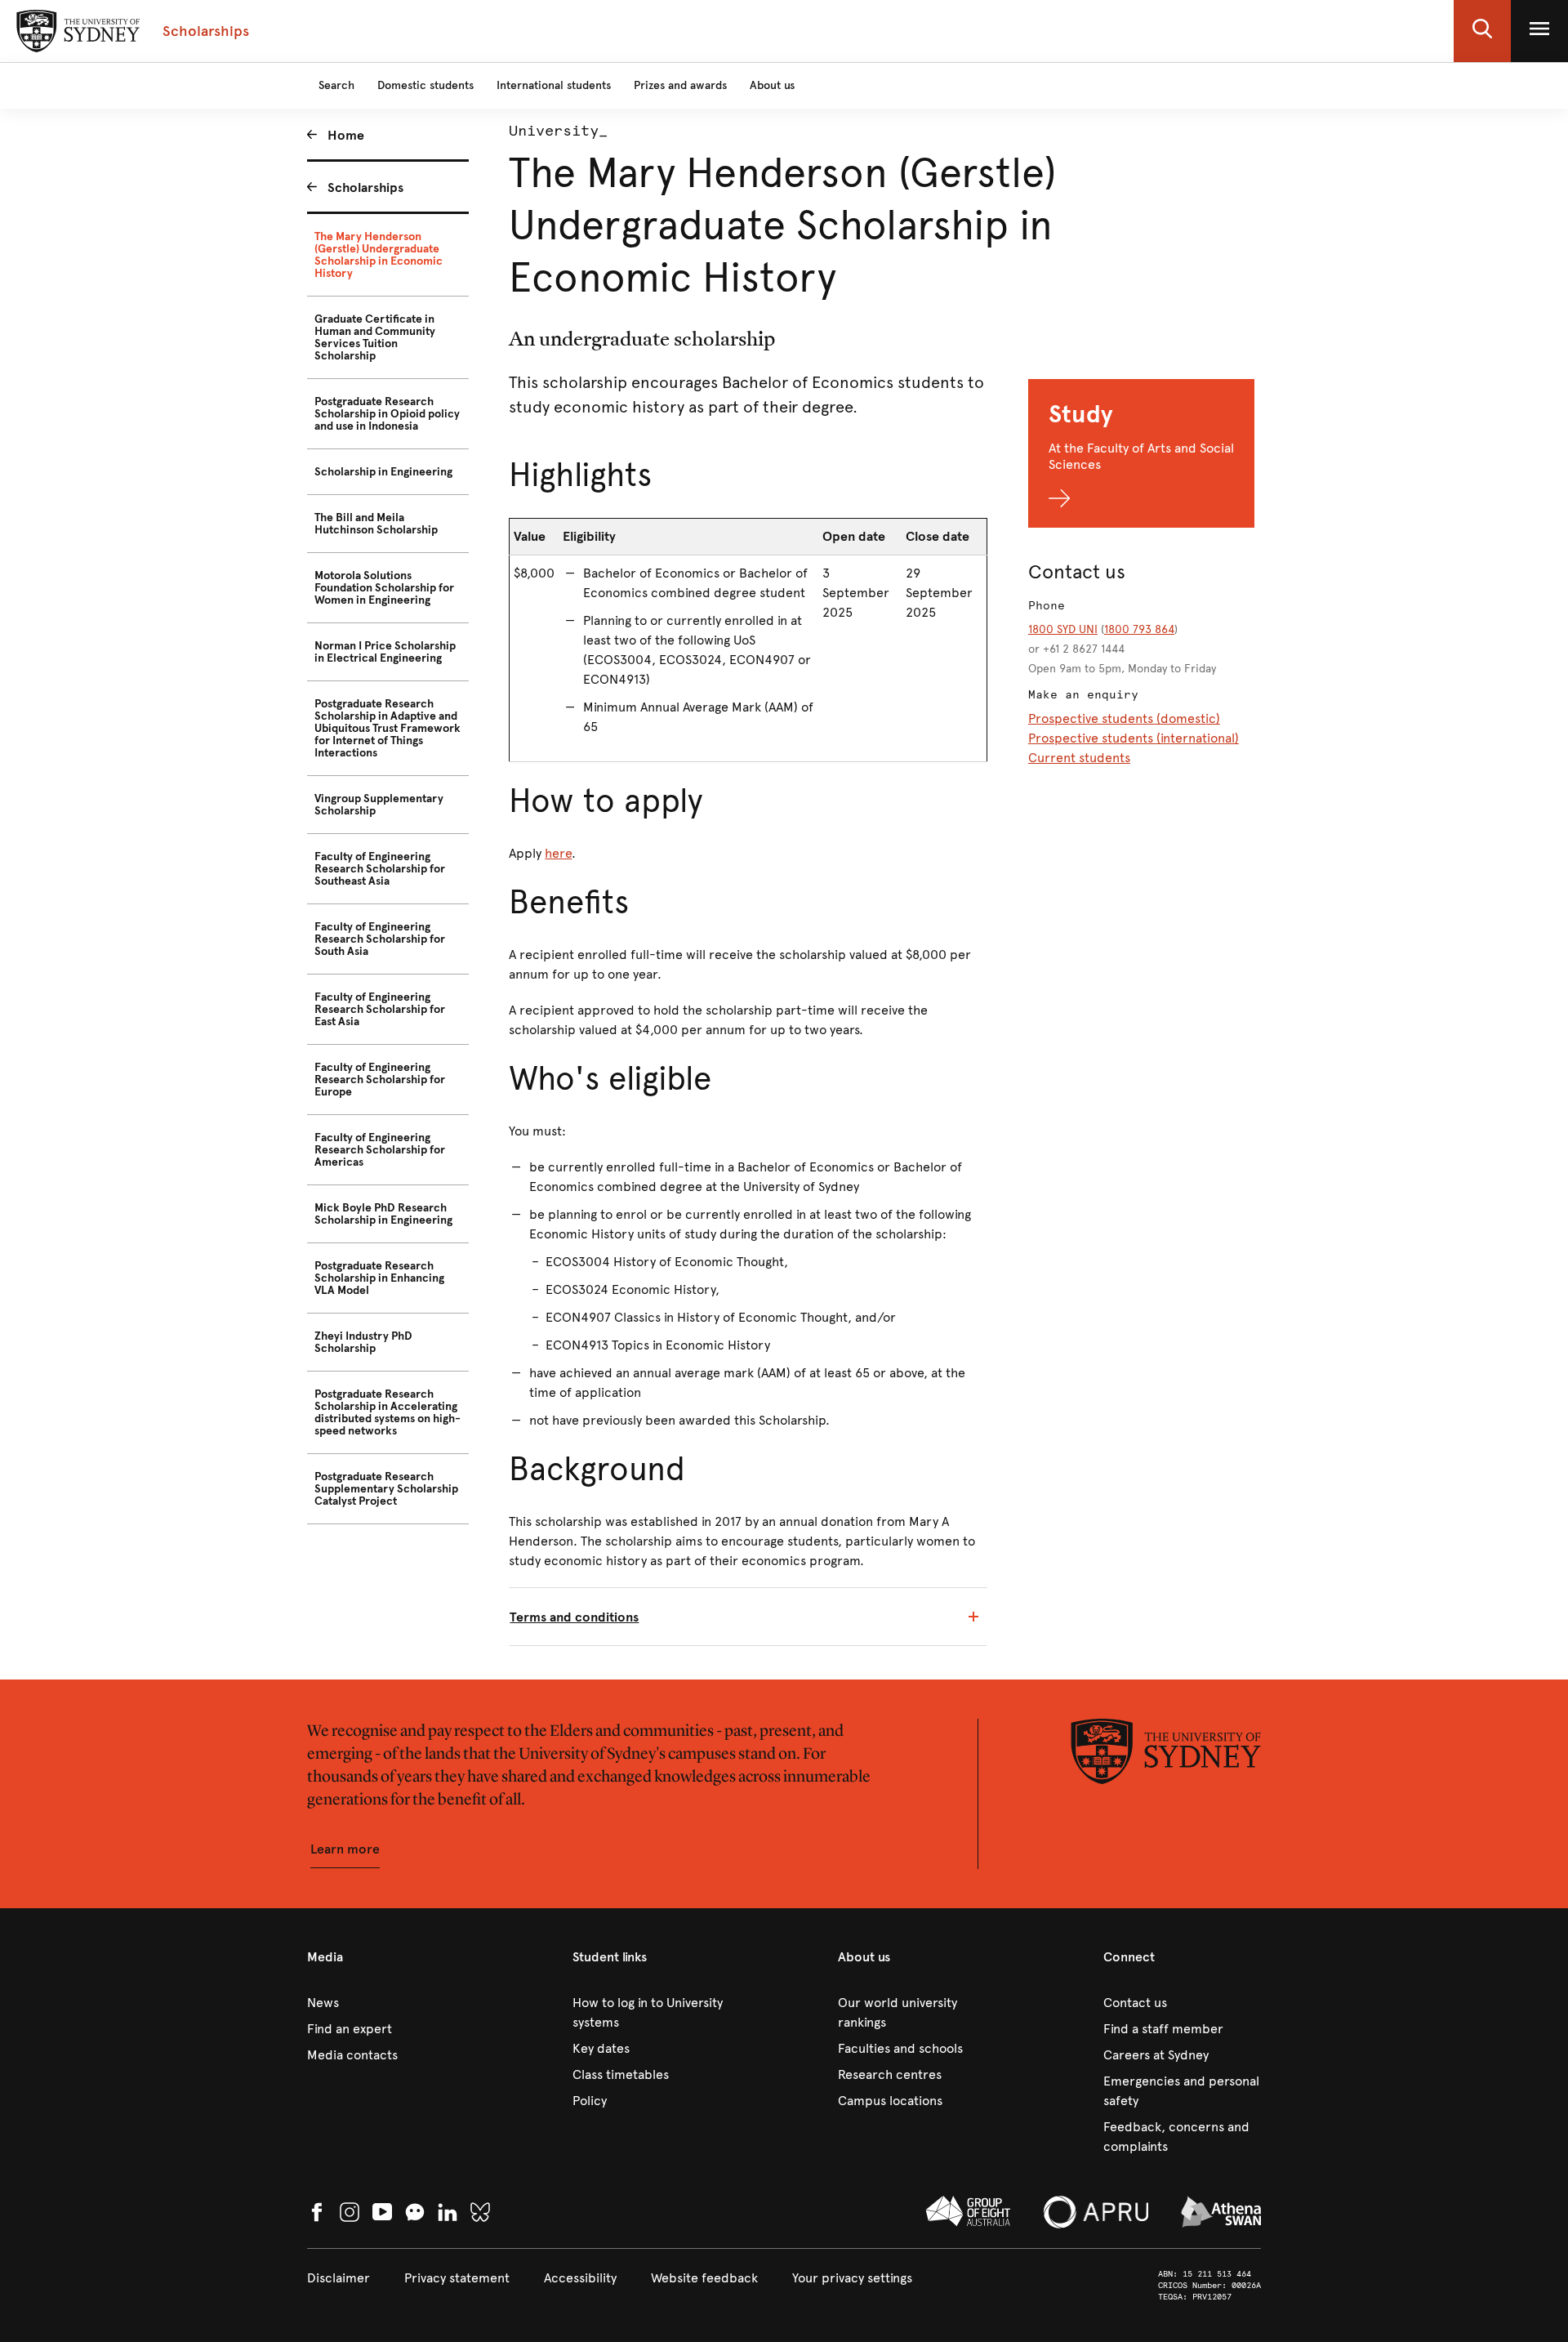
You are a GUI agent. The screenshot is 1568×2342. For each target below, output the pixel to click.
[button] (1482, 31)
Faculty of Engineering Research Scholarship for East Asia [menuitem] (380, 1009)
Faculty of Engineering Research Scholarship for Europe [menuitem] (380, 1080)
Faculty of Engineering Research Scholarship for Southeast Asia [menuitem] (380, 869)
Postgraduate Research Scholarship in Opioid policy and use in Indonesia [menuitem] (387, 414)
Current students (1079, 758)
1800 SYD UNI (1063, 629)
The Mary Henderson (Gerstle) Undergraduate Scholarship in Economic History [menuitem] (379, 255)
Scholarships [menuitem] (365, 187)
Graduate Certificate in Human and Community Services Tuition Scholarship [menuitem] (375, 337)
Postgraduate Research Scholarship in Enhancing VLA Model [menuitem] (379, 1278)
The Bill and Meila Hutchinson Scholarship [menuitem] (376, 524)
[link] (386, 2003)
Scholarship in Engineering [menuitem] (383, 472)
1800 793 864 (1139, 629)
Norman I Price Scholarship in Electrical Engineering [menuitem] (385, 652)
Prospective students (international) (1134, 738)
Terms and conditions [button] (574, 1617)
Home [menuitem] (346, 135)
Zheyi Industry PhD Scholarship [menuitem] (363, 1342)
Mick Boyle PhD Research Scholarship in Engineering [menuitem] (383, 1214)
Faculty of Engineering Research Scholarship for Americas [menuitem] (380, 1150)
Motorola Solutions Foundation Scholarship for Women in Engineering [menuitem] (384, 588)
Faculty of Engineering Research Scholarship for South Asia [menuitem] (380, 939)
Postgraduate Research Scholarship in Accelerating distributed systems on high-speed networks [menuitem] (388, 1412)
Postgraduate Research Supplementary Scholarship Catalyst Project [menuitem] (386, 1489)
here (558, 853)
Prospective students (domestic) (1124, 718)
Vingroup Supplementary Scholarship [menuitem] (379, 805)
